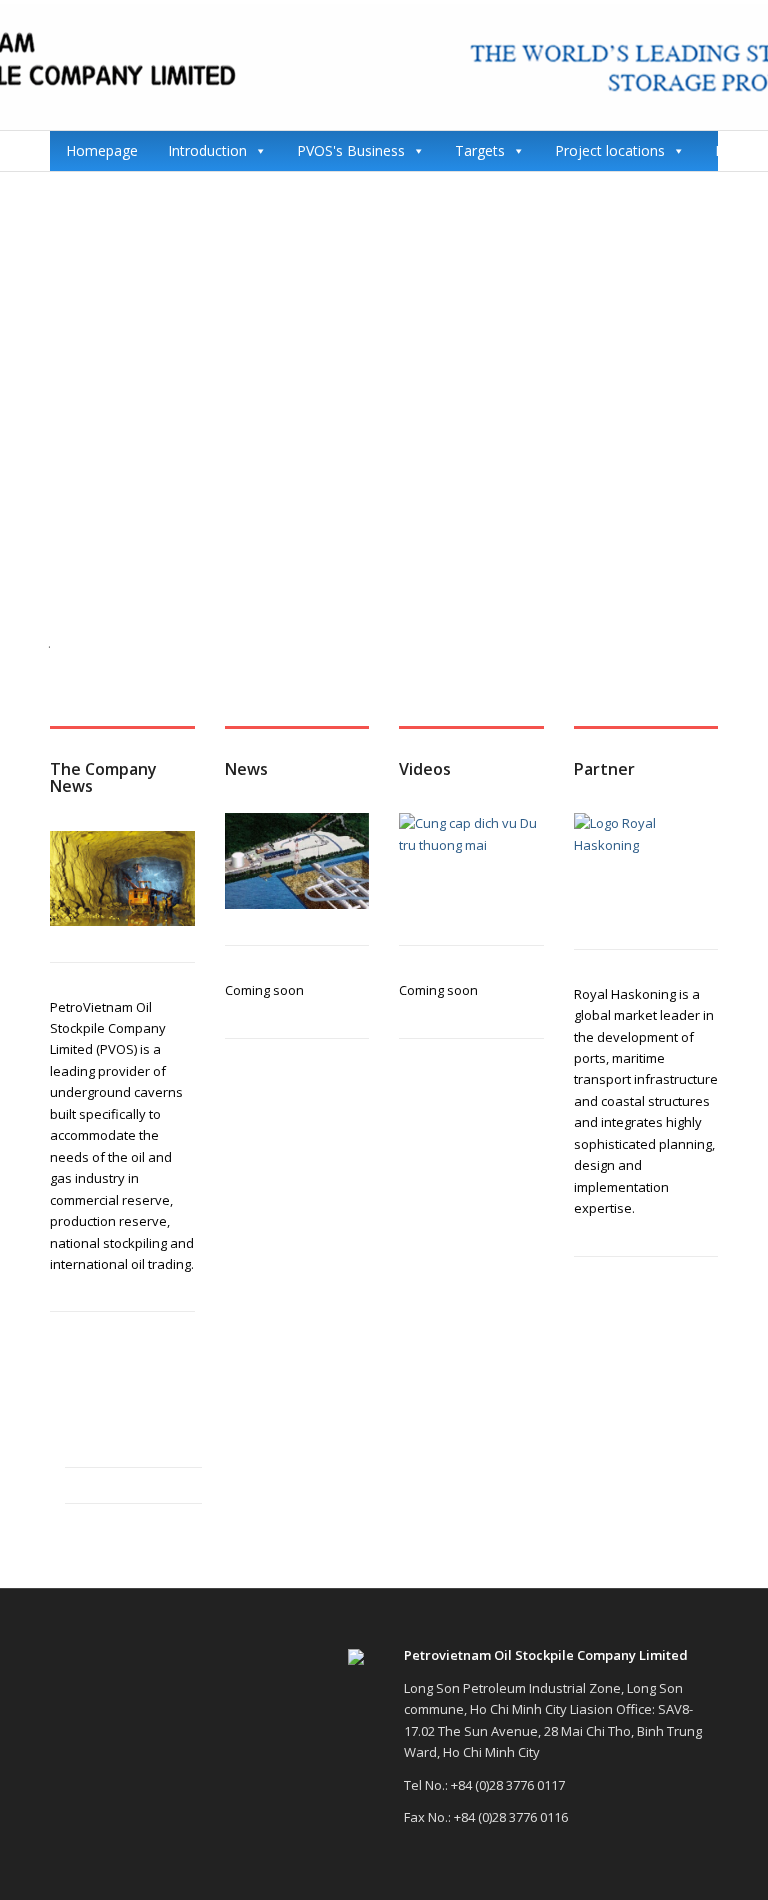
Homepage (102, 150)
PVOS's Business (351, 150)
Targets (480, 150)
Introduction (207, 150)
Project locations (610, 150)
